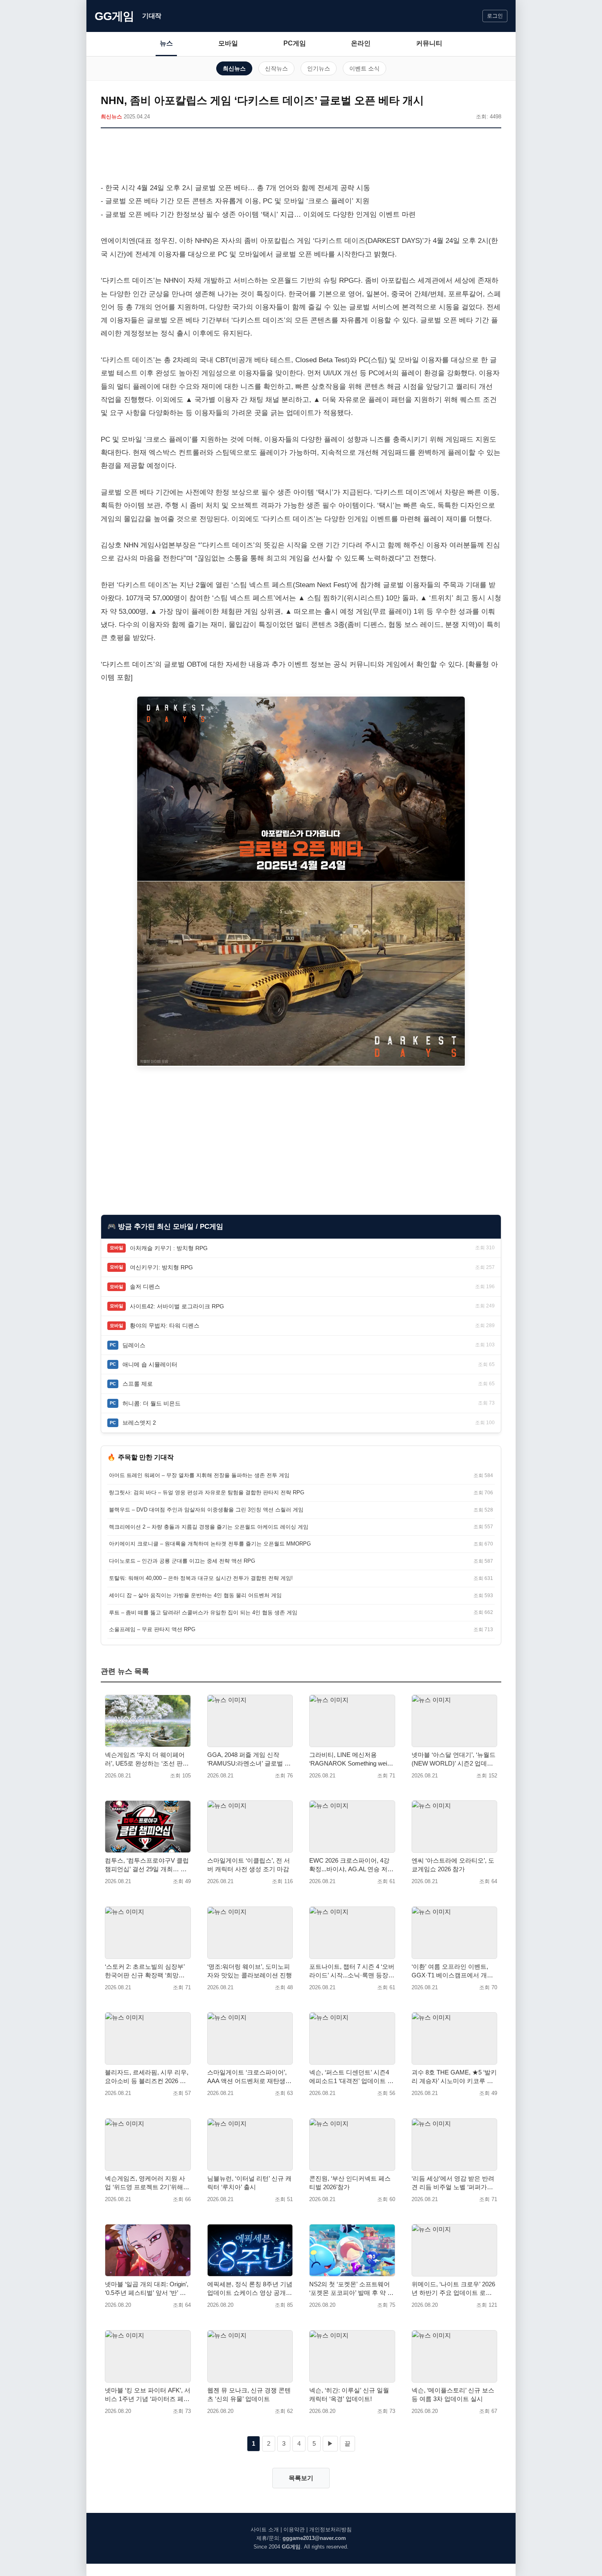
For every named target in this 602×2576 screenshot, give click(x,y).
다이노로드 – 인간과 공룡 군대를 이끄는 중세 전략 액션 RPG (182, 1561)
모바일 (228, 43)
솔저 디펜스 (145, 1287)
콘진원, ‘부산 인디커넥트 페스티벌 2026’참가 (350, 2183)
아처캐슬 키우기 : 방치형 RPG (169, 1248)
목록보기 (301, 2478)
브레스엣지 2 (139, 1423)
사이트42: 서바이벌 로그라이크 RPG (177, 1306)
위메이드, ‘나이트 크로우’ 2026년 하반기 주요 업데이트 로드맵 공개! (453, 2289)
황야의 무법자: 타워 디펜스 (165, 1325)
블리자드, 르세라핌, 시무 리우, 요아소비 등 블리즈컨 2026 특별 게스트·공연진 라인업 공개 (147, 2077)
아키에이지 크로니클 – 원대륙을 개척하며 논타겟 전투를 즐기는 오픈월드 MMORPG (210, 1544)
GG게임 (114, 16)
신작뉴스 (276, 68)
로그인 (495, 16)
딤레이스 (134, 1345)
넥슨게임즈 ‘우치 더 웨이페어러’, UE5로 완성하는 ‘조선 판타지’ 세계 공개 (147, 1759)
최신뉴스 (234, 68)
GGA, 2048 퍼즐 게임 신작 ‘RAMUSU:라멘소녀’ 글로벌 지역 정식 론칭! (249, 1759)
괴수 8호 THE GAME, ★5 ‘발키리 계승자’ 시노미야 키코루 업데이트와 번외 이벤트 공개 (454, 2077)
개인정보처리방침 (330, 2529)
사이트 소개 (265, 2529)
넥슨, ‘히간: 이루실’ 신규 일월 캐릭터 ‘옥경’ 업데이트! (349, 2394)
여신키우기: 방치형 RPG (161, 1267)
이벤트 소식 (364, 68)
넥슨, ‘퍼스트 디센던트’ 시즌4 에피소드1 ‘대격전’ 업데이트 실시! (351, 2077)
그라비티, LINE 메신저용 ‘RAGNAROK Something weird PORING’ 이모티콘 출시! (351, 1759)
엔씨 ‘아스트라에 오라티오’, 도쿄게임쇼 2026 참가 (453, 1865)
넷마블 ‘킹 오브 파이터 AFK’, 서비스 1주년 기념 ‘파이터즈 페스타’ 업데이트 (148, 2395)
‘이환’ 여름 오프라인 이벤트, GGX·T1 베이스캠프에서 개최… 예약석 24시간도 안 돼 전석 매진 (453, 1971)
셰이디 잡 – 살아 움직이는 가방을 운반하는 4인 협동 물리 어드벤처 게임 (195, 1595)
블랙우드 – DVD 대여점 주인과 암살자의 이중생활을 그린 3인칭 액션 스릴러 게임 (206, 1510)
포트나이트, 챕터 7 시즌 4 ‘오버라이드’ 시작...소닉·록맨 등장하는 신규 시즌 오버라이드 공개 (352, 1971)
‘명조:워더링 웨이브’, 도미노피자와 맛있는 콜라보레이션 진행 (250, 1971)
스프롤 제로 (138, 1384)
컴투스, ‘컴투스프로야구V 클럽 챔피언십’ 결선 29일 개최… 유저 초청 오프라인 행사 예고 (147, 1865)
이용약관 (294, 2529)
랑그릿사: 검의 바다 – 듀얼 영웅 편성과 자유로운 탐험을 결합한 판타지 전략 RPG (207, 1492)
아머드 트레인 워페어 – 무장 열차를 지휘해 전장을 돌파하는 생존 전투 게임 (199, 1475)
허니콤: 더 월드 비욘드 (152, 1403)
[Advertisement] (301, 157)
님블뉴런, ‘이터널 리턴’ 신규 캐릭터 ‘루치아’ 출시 (249, 2183)
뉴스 (166, 43)
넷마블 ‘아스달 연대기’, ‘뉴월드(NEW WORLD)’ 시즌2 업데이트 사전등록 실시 (454, 1759)
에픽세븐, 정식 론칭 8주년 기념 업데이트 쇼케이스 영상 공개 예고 (250, 2289)
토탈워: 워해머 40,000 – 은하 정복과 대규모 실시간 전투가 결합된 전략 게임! (201, 1578)
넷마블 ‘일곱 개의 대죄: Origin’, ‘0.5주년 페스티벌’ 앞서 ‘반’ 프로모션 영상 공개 (147, 2289)
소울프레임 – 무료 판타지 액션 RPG (152, 1629)
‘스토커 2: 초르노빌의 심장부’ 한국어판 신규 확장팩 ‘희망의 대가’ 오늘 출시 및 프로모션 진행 (146, 1971)
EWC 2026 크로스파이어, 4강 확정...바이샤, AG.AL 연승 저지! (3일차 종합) (349, 1865)
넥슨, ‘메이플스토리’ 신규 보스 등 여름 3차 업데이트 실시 (453, 2394)
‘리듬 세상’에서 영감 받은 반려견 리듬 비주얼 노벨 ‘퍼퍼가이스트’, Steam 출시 (453, 2183)
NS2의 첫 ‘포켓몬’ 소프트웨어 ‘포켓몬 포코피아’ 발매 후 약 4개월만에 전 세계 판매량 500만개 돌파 (351, 2289)
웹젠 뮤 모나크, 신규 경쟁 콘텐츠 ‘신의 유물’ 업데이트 (249, 2394)
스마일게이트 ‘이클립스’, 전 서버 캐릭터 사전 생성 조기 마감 (249, 1865)
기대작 (152, 16)
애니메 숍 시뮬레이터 (150, 1364)
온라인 (361, 43)
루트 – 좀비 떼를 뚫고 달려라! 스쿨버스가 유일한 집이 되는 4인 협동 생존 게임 (203, 1613)
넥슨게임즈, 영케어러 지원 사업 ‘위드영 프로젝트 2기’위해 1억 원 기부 (146, 2183)
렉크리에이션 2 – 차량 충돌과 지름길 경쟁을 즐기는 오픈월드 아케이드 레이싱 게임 (209, 1527)
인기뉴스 (319, 68)
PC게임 (295, 43)
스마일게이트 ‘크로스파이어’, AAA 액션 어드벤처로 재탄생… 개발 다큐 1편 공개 (249, 2077)
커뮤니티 (429, 43)
